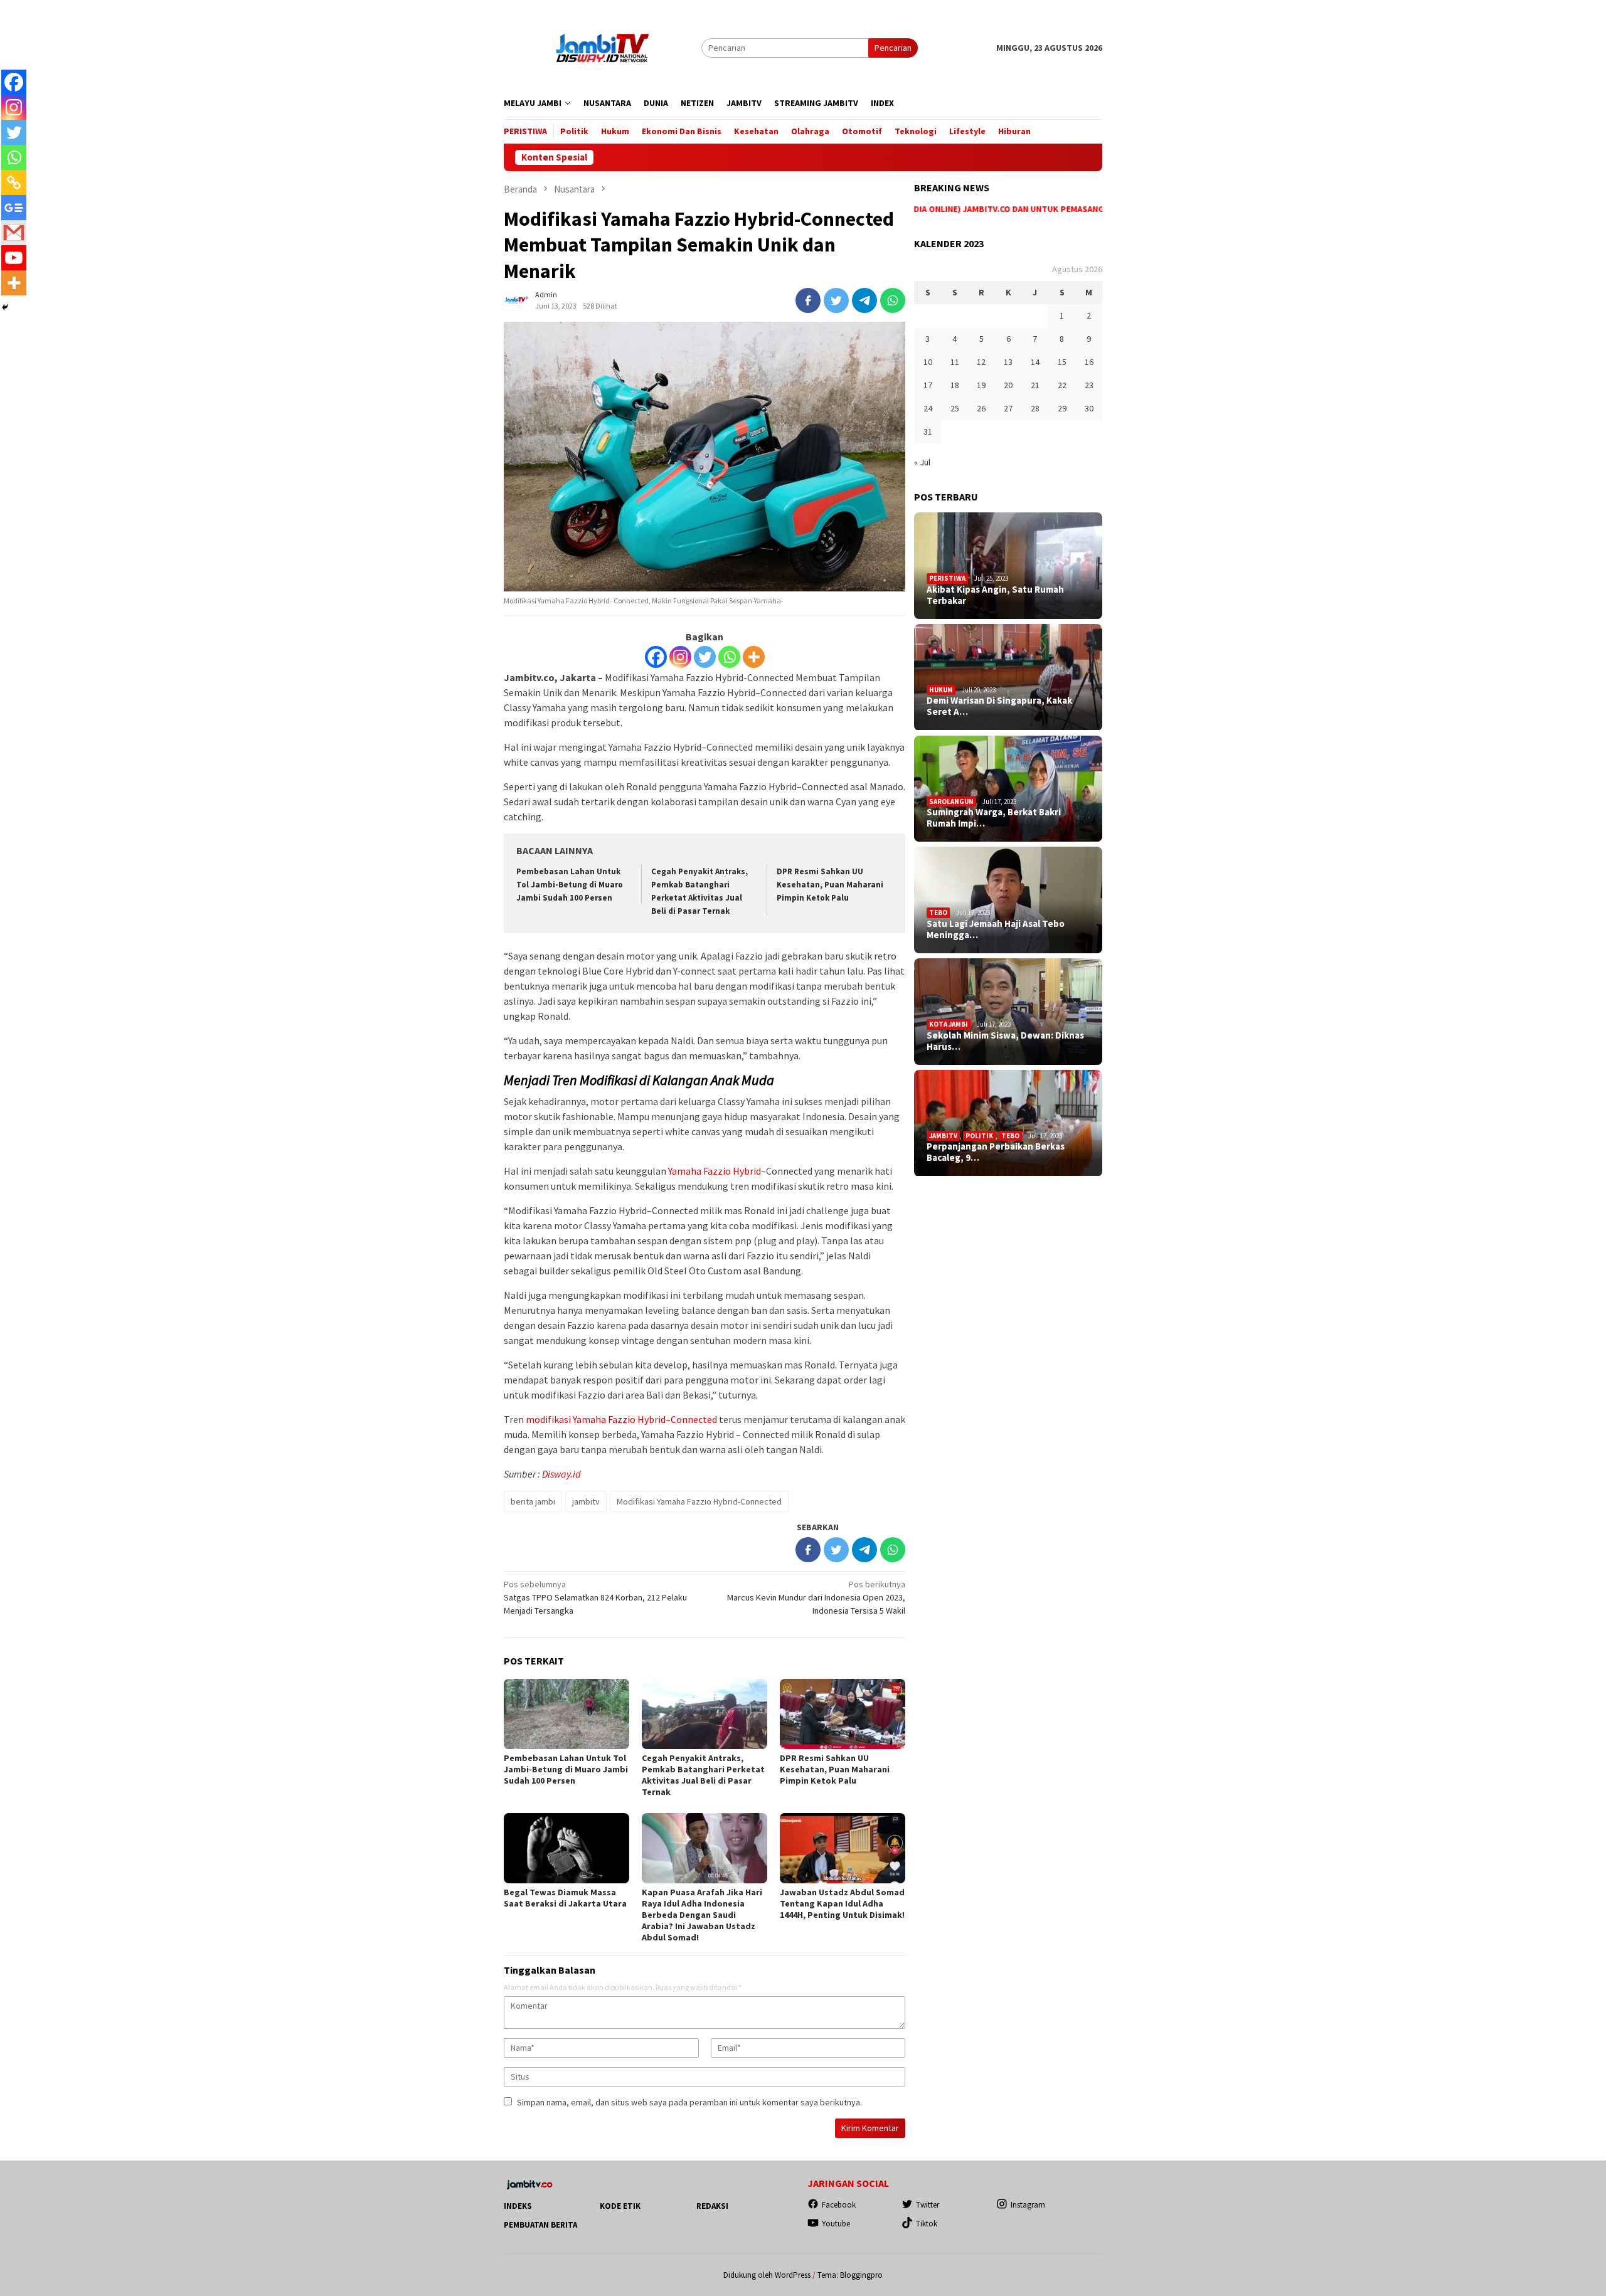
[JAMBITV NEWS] (603, 47)
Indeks (518, 2206)
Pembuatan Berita (540, 2225)
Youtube (836, 2224)
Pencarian (893, 48)
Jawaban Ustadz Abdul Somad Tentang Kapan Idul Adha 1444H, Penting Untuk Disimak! (842, 1903)
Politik (979, 1136)
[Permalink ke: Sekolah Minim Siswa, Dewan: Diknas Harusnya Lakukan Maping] (1008, 1012)
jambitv (586, 1501)
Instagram (1028, 2205)
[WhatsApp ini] (893, 300)
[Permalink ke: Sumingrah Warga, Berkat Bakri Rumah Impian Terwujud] (1008, 789)
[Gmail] (14, 233)
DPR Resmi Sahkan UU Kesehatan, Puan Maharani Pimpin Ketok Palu (830, 885)
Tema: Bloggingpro (850, 2275)
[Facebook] (656, 657)
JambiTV (943, 1136)
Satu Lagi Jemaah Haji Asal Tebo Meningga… (996, 929)
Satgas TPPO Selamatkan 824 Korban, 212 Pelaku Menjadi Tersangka (595, 1597)
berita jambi (533, 1501)
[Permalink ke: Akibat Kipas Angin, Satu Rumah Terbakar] (1008, 566)
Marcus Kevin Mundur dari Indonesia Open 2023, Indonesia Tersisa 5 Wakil (816, 1597)
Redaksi (712, 2206)
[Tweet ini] (836, 300)
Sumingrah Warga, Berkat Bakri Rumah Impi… (994, 818)
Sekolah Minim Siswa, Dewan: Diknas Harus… (1005, 1041)
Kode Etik (620, 2206)
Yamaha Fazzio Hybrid (715, 1171)
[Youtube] (14, 258)
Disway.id (561, 1474)
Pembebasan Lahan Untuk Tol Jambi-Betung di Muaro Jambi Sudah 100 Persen (570, 885)
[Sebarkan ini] (808, 300)
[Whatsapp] (729, 657)
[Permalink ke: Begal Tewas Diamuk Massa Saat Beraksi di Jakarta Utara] (566, 1848)
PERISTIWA (947, 578)
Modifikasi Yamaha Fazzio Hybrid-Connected (699, 1501)
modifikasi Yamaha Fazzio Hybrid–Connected (621, 1419)
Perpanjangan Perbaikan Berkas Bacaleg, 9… (996, 1153)
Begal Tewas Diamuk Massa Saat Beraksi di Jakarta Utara (565, 1898)
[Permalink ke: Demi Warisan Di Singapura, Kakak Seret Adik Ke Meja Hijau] (1008, 677)
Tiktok (927, 2224)
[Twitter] (705, 657)
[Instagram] (680, 657)
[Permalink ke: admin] (516, 299)
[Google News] (14, 208)
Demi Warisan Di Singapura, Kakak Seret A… (999, 707)
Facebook (839, 2205)
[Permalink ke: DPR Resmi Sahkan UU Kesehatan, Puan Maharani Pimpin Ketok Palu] (843, 1714)
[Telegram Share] (864, 300)
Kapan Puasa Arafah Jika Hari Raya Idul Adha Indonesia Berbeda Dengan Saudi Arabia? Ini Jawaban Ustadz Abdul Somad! (702, 1915)
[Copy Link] (14, 183)
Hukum (941, 690)
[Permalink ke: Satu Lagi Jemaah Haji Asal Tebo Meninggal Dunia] (1008, 900)
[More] (754, 657)
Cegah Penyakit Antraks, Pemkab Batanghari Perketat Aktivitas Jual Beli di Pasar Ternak (703, 1775)
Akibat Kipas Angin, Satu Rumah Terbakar (995, 595)
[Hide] (5, 307)
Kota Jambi (949, 1024)
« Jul (922, 462)
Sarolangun (951, 801)
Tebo (938, 913)
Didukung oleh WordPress (767, 2275)
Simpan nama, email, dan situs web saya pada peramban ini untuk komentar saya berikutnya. (689, 2102)
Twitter (928, 2205)
